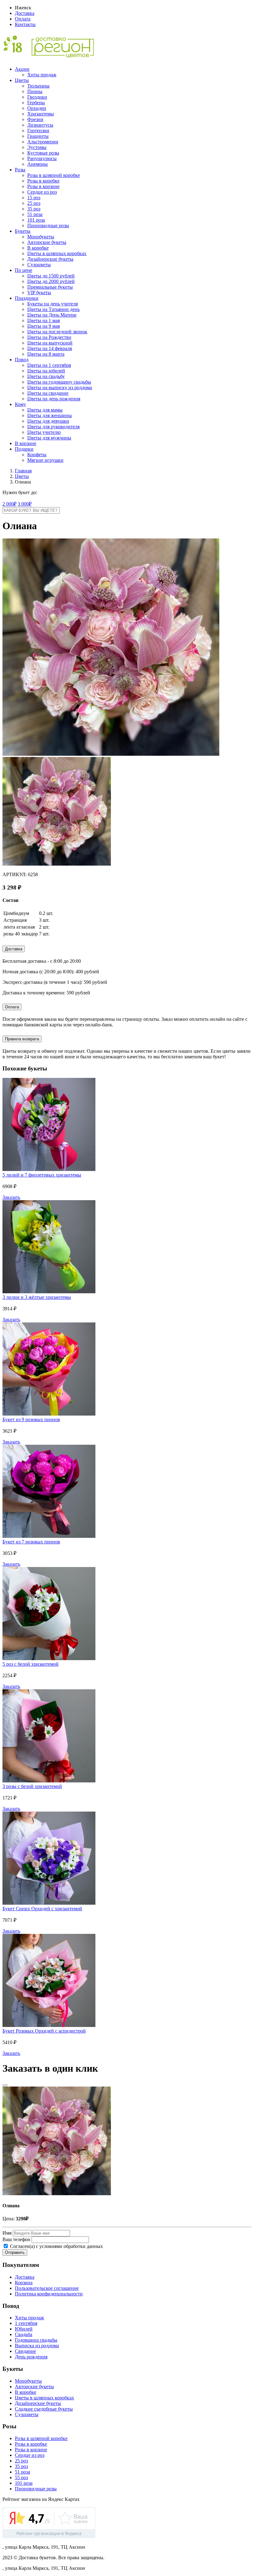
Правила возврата (22, 1039)
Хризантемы (41, 114)
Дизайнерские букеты (50, 259)
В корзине (26, 443)
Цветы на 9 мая (44, 326)
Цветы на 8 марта (46, 354)
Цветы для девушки (48, 421)
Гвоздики (37, 97)
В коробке (38, 248)
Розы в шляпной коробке (54, 175)
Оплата (23, 19)
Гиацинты (38, 136)
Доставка (25, 13)
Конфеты (37, 455)
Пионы (35, 91)
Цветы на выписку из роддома (60, 387)
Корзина (24, 2283)
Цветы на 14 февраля (50, 348)
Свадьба (24, 2334)
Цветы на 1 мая (44, 320)
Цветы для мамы (45, 410)
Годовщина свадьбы (36, 2340)
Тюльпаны (38, 86)
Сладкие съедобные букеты (44, 2409)
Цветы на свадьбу (46, 376)
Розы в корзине (43, 186)
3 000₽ (25, 504)
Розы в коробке (43, 181)
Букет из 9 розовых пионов (31, 1419)
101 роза (36, 220)
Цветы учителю (44, 432)
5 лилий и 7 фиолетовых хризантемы (42, 1175)
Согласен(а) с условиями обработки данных (56, 2246)
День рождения (31, 2357)
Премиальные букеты (50, 287)
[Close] (5, 2085)
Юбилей (24, 2329)
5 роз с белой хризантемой (31, 1664)
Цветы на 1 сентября (49, 365)
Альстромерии (43, 142)
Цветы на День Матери (52, 315)
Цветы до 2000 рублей (51, 281)
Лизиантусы (40, 125)
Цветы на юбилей (46, 371)
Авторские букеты (47, 242)
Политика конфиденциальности (49, 2294)
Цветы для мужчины (49, 438)
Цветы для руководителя (53, 427)
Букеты (23, 231)
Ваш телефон (16, 2239)
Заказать (11, 1197)
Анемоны (37, 164)
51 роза (35, 214)
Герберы (36, 103)
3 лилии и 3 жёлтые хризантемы (37, 1297)
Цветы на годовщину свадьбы (59, 382)
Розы (20, 170)
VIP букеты (39, 293)
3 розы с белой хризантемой (32, 1786)
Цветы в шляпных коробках (57, 253)
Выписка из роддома (37, 2346)
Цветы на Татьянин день (53, 309)
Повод (22, 360)
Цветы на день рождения (54, 399)
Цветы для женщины (50, 415)
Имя (7, 2233)
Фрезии (35, 119)
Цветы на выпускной (50, 343)
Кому (20, 404)
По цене (24, 270)
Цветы (22, 80)
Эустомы (37, 147)
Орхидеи (37, 108)
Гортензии (38, 131)
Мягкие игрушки (45, 460)
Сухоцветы (39, 265)
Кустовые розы (43, 153)
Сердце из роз (42, 192)
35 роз (34, 209)
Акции (22, 69)
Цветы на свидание (48, 393)
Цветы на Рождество (49, 337)
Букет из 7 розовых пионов (31, 1542)
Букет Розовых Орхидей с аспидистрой (44, 2031)
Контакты (25, 24)
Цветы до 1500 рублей (51, 276)
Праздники (27, 298)
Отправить (15, 2252)
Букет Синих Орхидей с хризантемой (42, 1909)
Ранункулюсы (42, 158)
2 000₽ (9, 504)
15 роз (34, 198)
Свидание (25, 2351)
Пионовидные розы (48, 225)
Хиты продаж (42, 75)
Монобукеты (41, 237)
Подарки (24, 449)
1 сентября (26, 2323)
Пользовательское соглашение (47, 2288)
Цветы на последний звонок (57, 332)
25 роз (34, 203)
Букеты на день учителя (53, 304)
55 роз (21, 2477)
